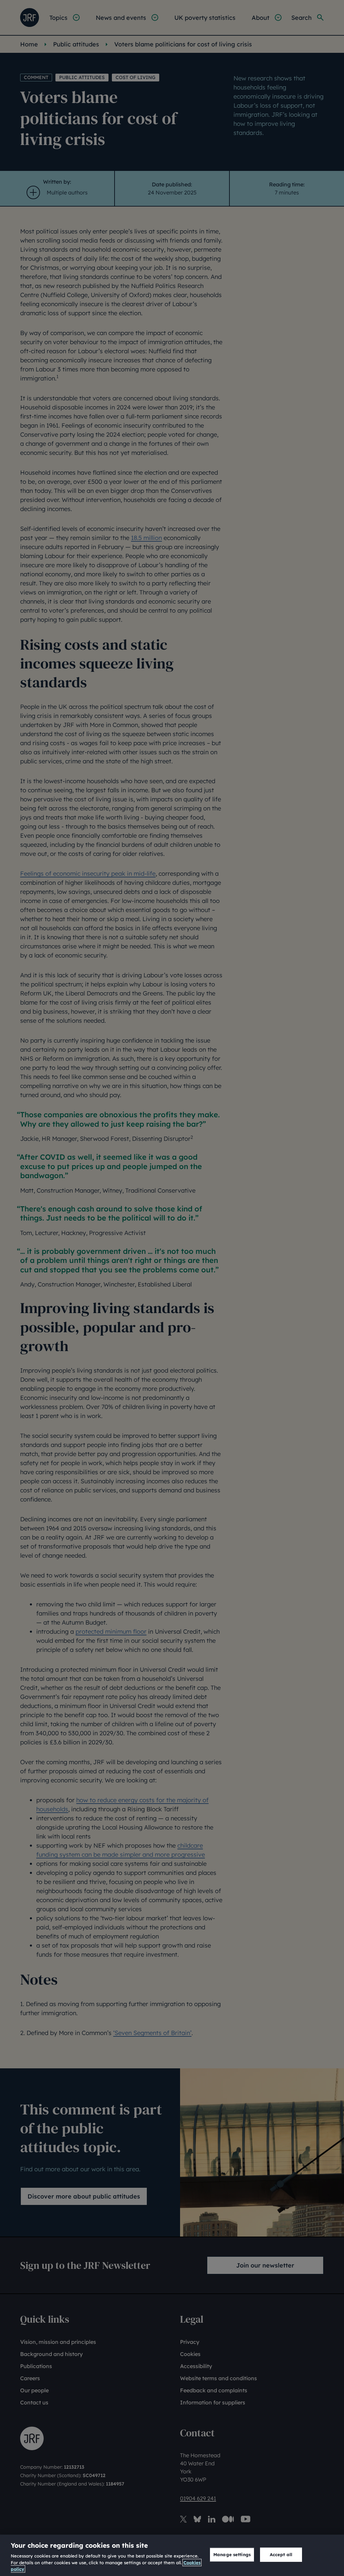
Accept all (281, 2554)
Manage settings (232, 2554)
